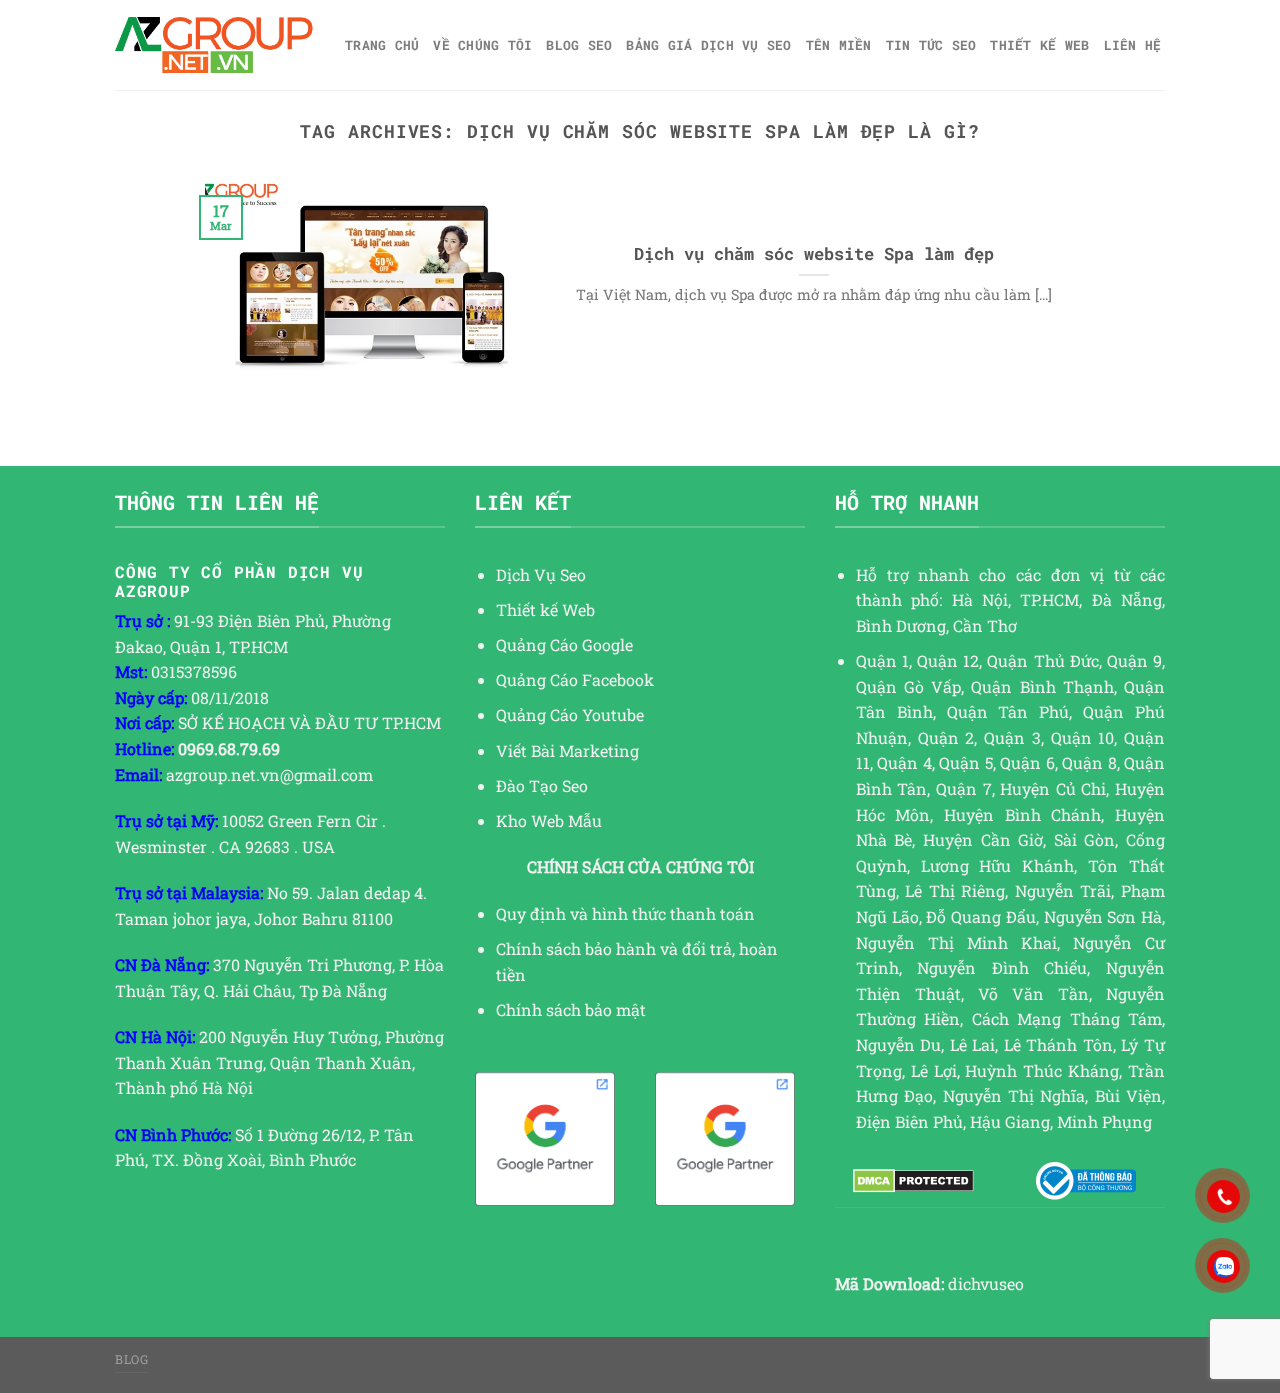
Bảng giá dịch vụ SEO (708, 45)
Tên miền (839, 45)
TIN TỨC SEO (931, 45)
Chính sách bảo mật (571, 1009)
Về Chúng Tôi (482, 45)
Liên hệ (1133, 45)
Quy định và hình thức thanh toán (625, 913)
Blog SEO (579, 45)
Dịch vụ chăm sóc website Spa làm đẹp (814, 253)
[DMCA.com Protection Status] (914, 1181)
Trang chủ (382, 45)
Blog (131, 1359)
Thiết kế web (1039, 45)
